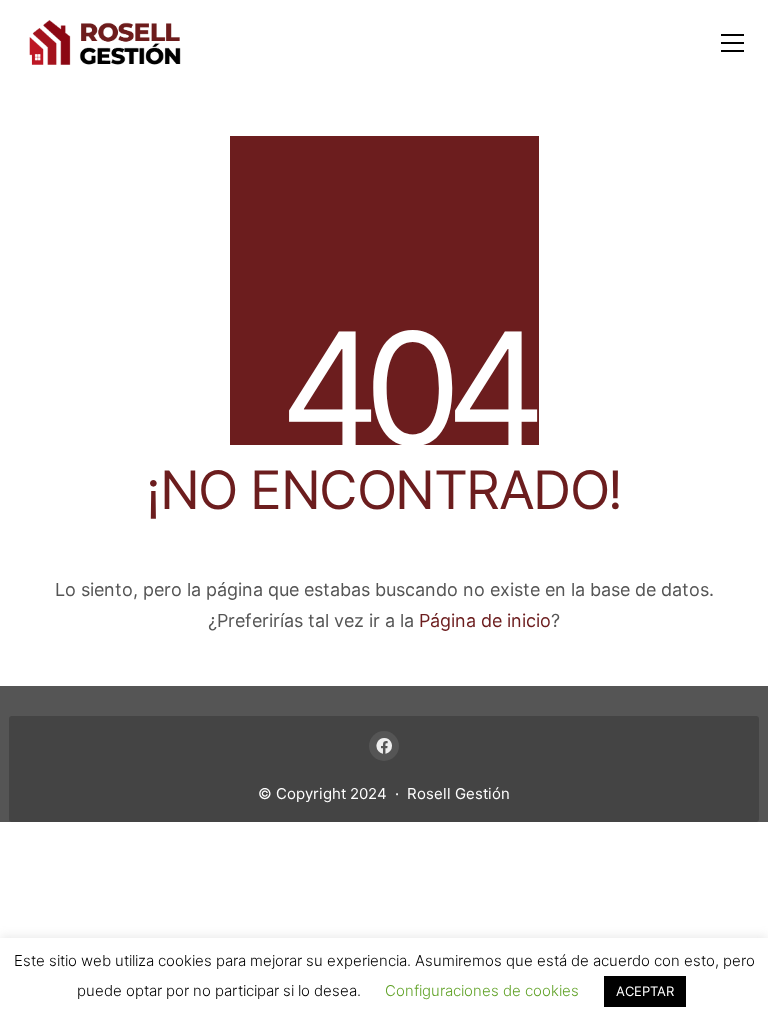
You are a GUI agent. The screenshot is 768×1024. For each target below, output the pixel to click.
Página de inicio (485, 620)
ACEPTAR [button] (645, 991)
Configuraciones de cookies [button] (482, 990)
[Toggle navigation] (732, 43)
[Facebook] (384, 746)
